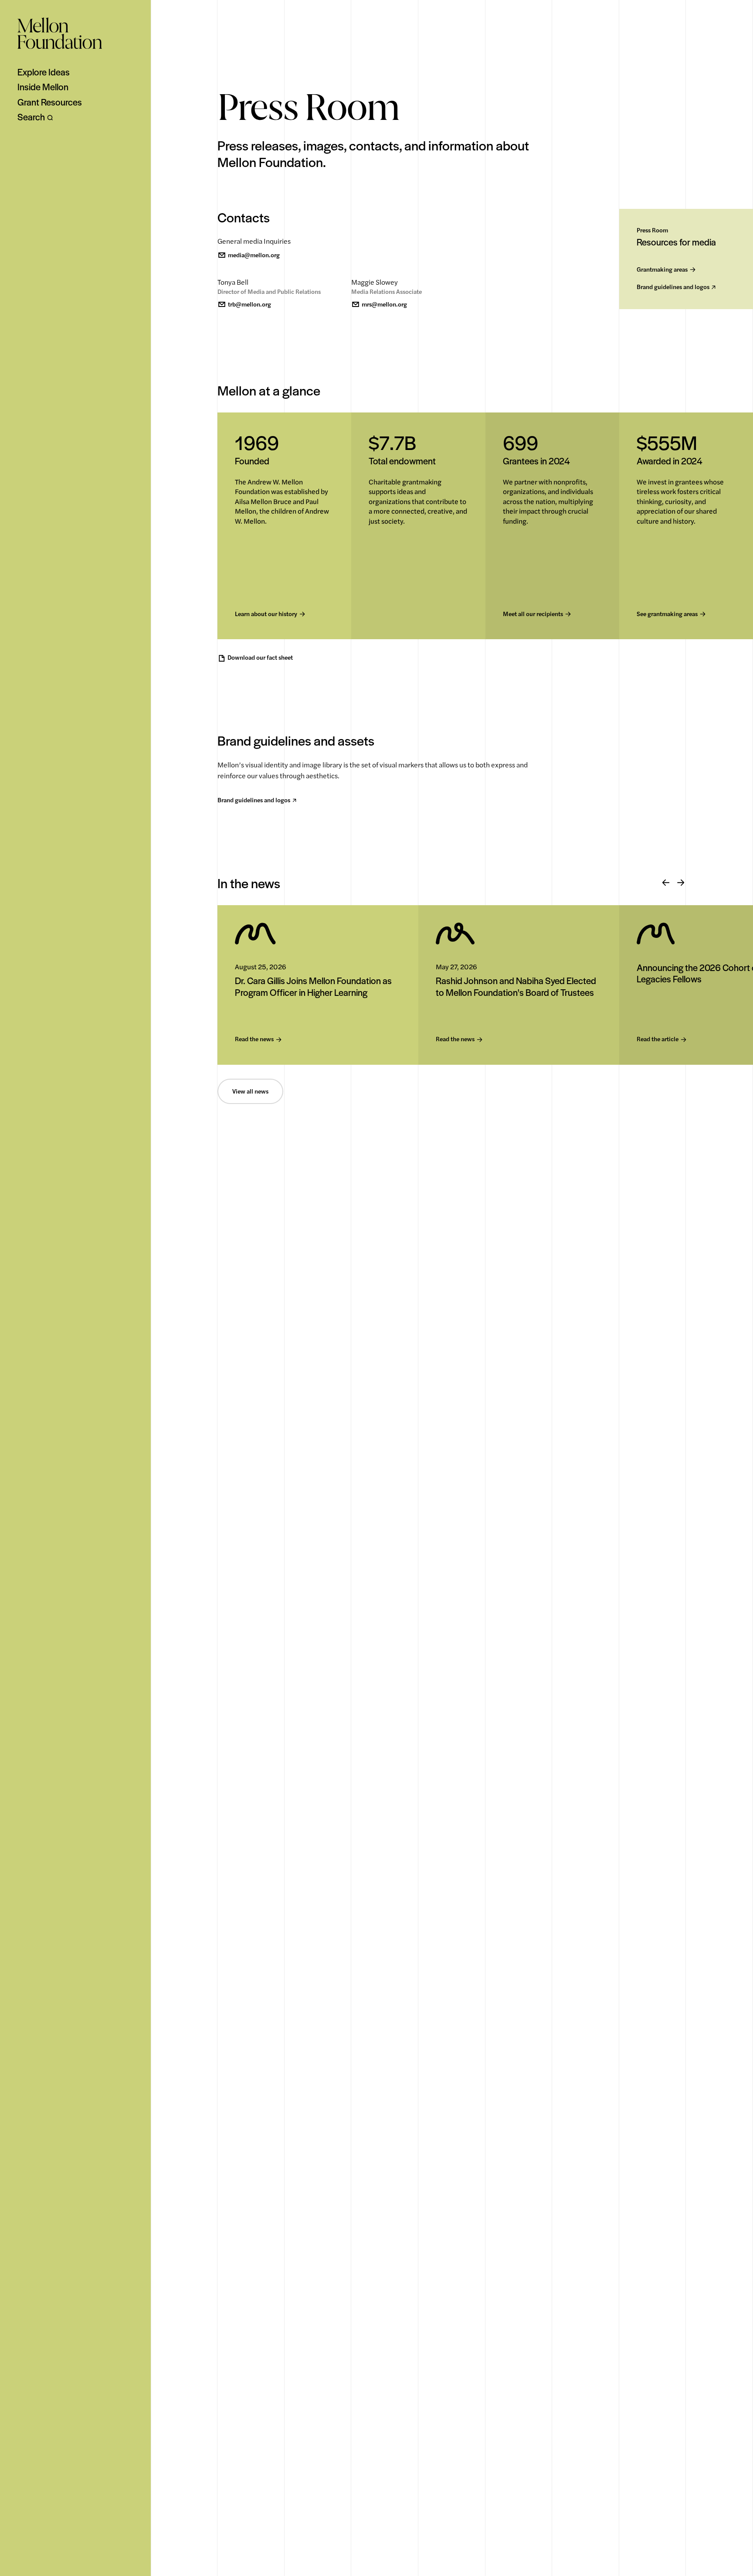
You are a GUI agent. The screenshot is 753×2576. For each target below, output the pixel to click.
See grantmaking (667, 614)
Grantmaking (662, 270)
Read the (254, 1039)
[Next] (681, 883)
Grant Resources (50, 102)
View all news (250, 1091)
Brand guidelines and (673, 287)
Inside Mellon (43, 87)
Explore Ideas (44, 72)
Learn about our (266, 614)
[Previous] (666, 883)
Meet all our (533, 614)
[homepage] (60, 33)
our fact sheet (260, 658)
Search (31, 117)
